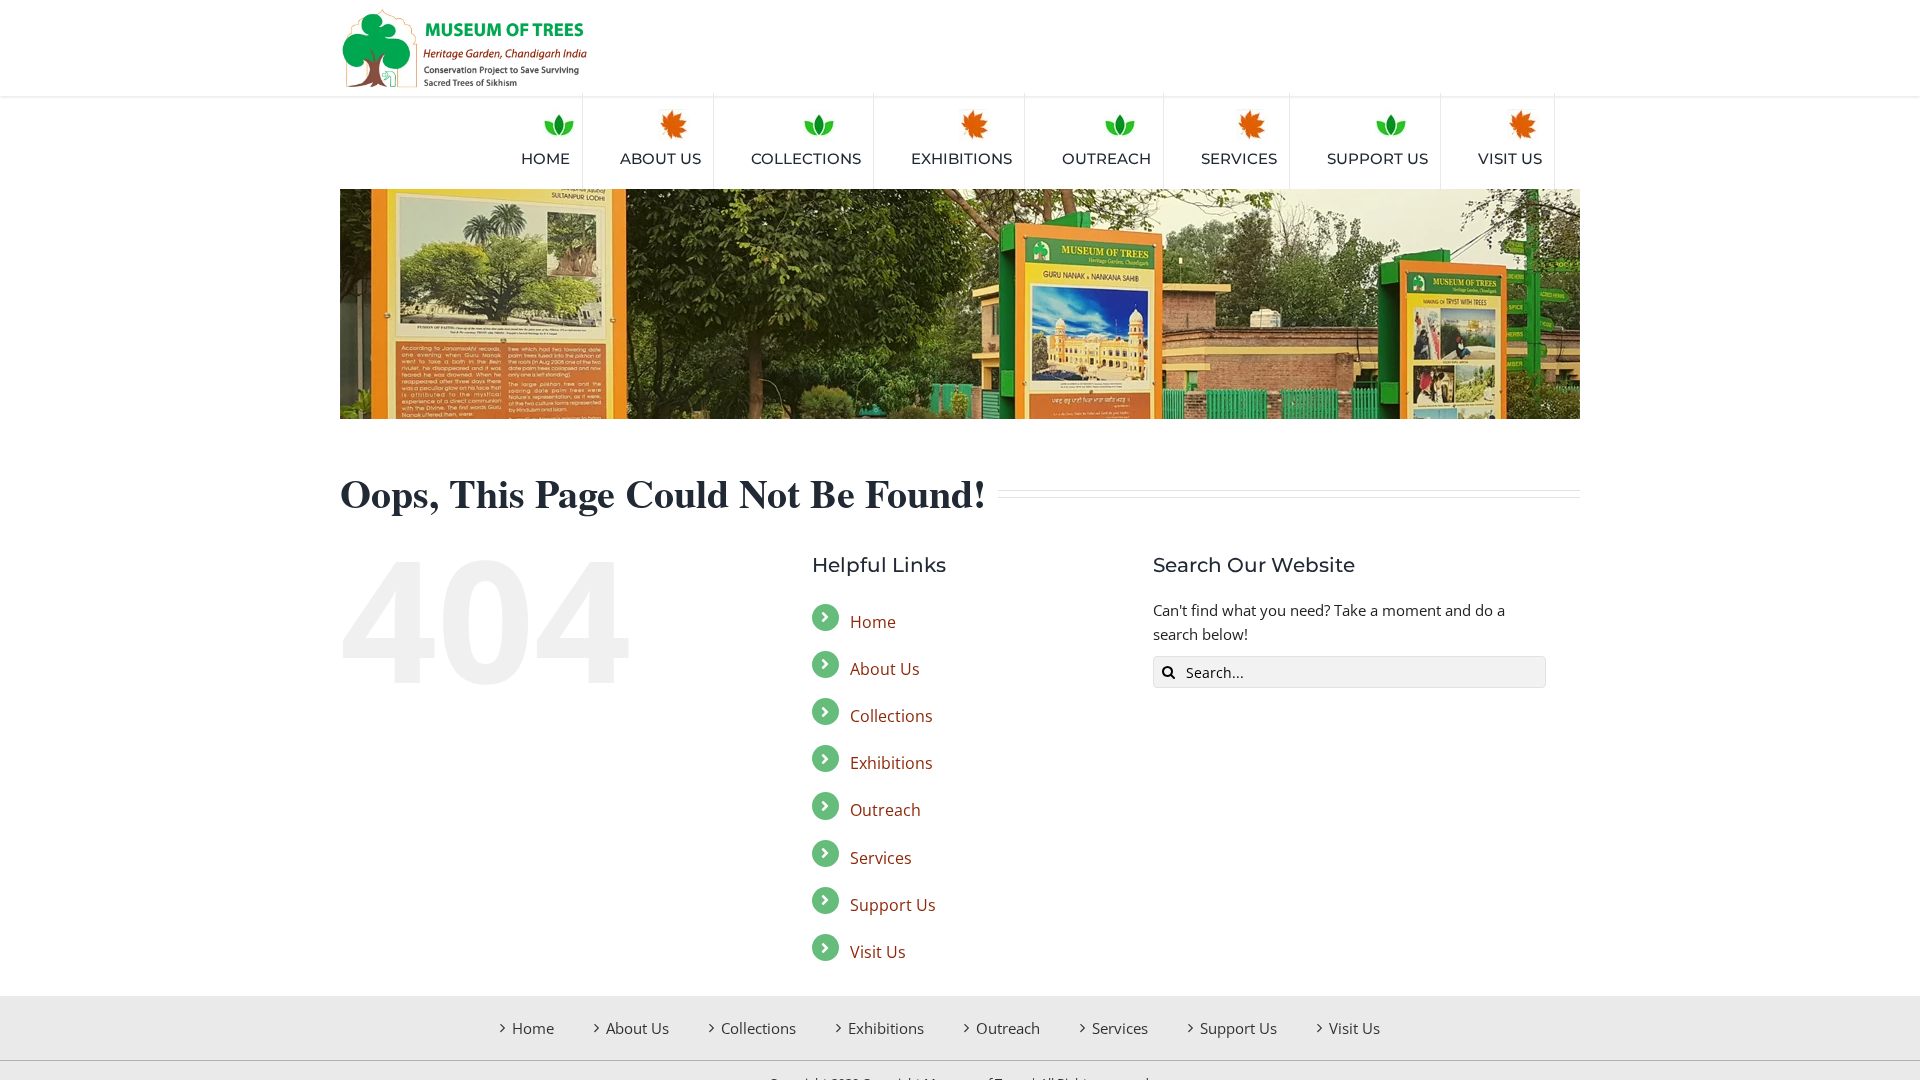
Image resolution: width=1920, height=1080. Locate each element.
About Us (885, 669)
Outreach (885, 810)
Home (873, 622)
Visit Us (878, 952)
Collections (891, 716)
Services (881, 858)
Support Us (893, 905)
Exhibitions (891, 763)
